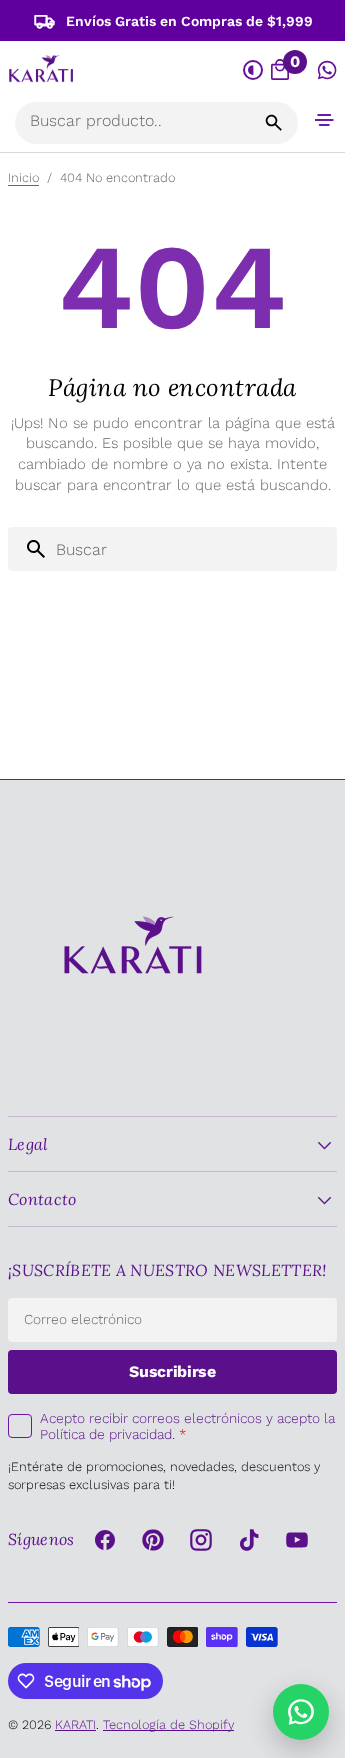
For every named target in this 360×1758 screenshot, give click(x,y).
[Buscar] (274, 123)
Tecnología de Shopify (168, 1724)
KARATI (75, 1724)
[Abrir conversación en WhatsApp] (327, 70)
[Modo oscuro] (253, 70)
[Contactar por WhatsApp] (301, 1712)
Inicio (23, 177)
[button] (324, 119)
